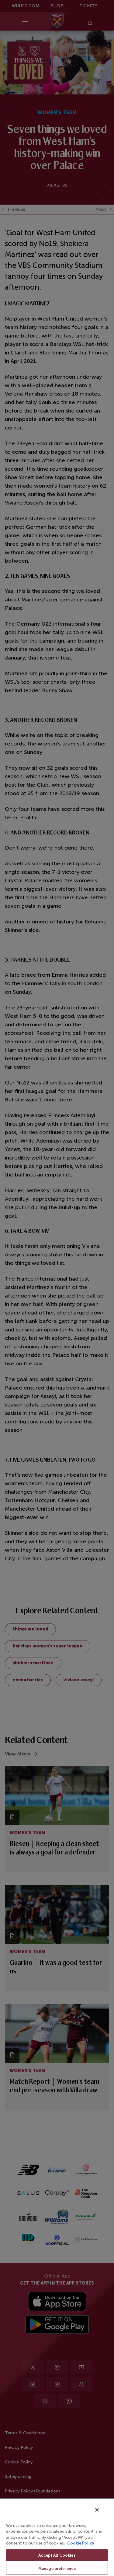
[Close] (97, 2510)
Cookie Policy (81, 2543)
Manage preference (57, 2569)
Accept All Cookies (57, 2555)
